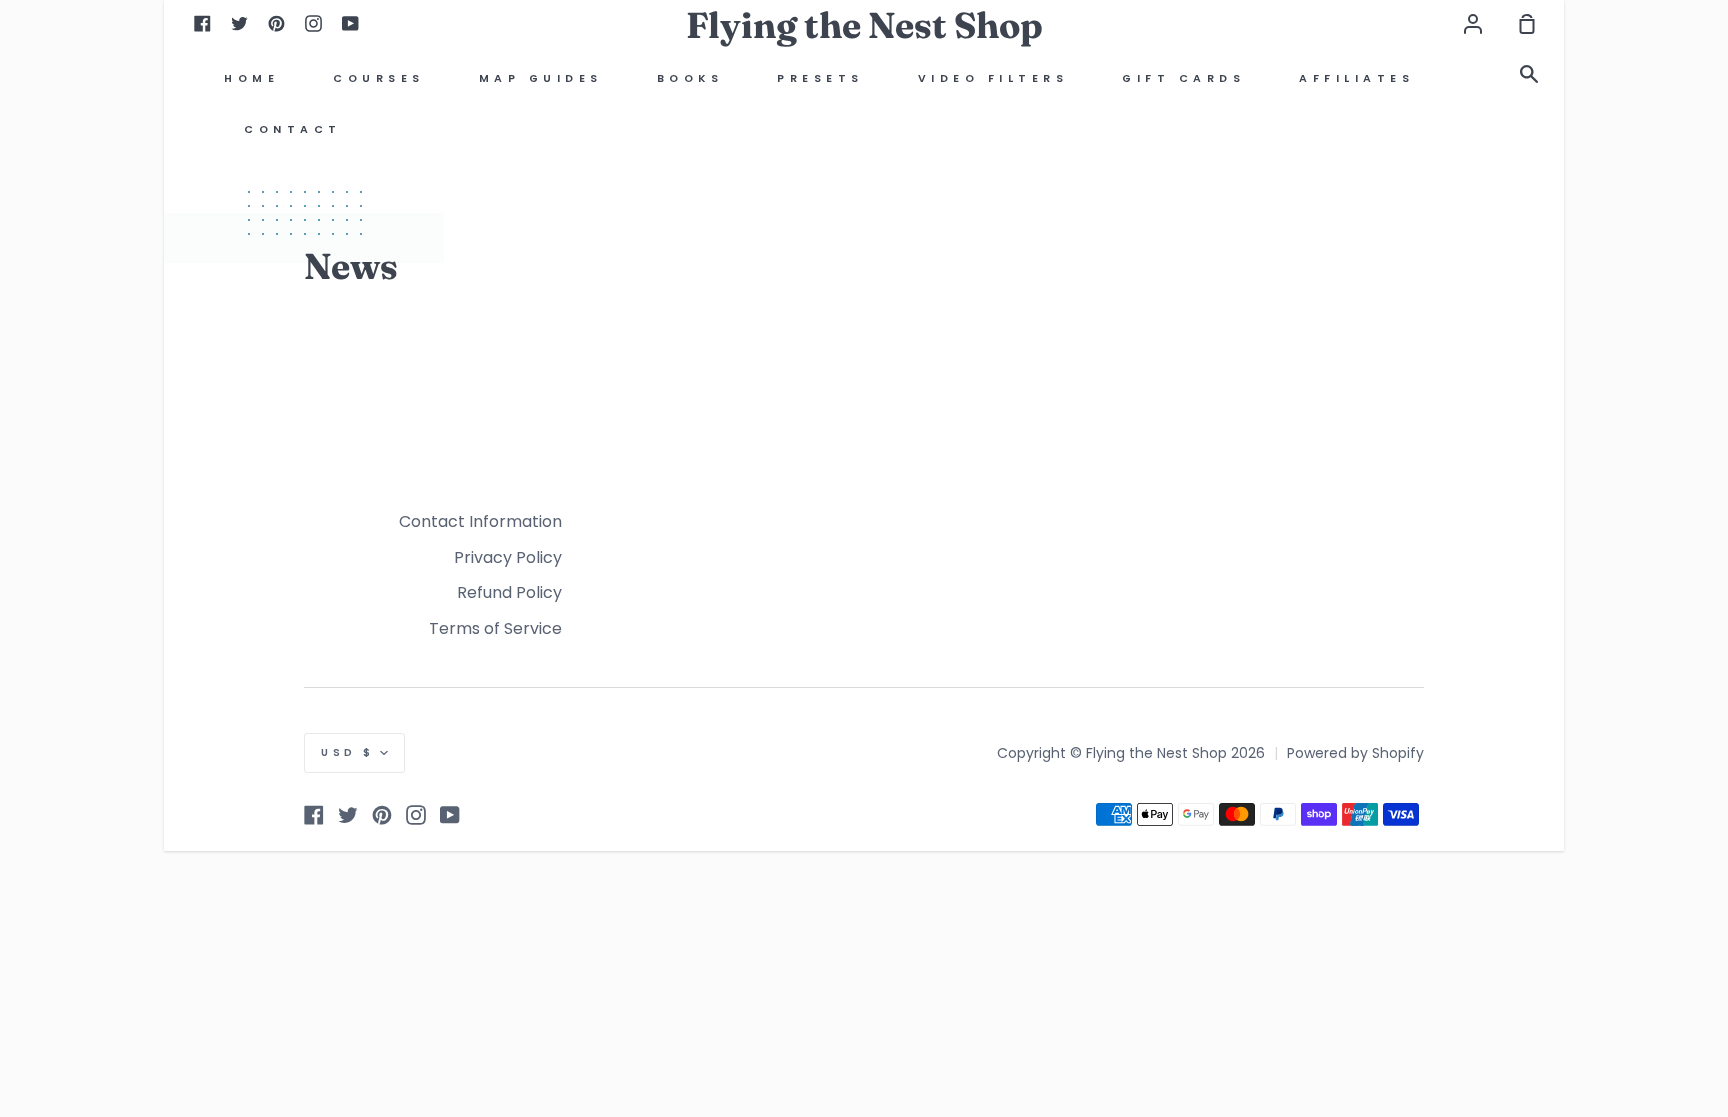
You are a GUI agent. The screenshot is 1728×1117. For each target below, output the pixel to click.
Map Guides (541, 78)
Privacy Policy (508, 557)
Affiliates (1356, 78)
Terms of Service (495, 628)
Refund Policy (509, 592)
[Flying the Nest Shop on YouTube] (450, 815)
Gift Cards (1183, 78)
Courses (379, 78)
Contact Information (480, 521)
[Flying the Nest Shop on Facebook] (314, 815)
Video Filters (993, 78)
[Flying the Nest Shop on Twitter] (348, 815)
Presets (820, 78)
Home (251, 78)
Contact (293, 129)
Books (690, 78)
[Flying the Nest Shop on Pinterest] (382, 815)
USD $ (348, 752)
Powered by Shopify (1355, 753)
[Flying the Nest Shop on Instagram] (416, 815)
